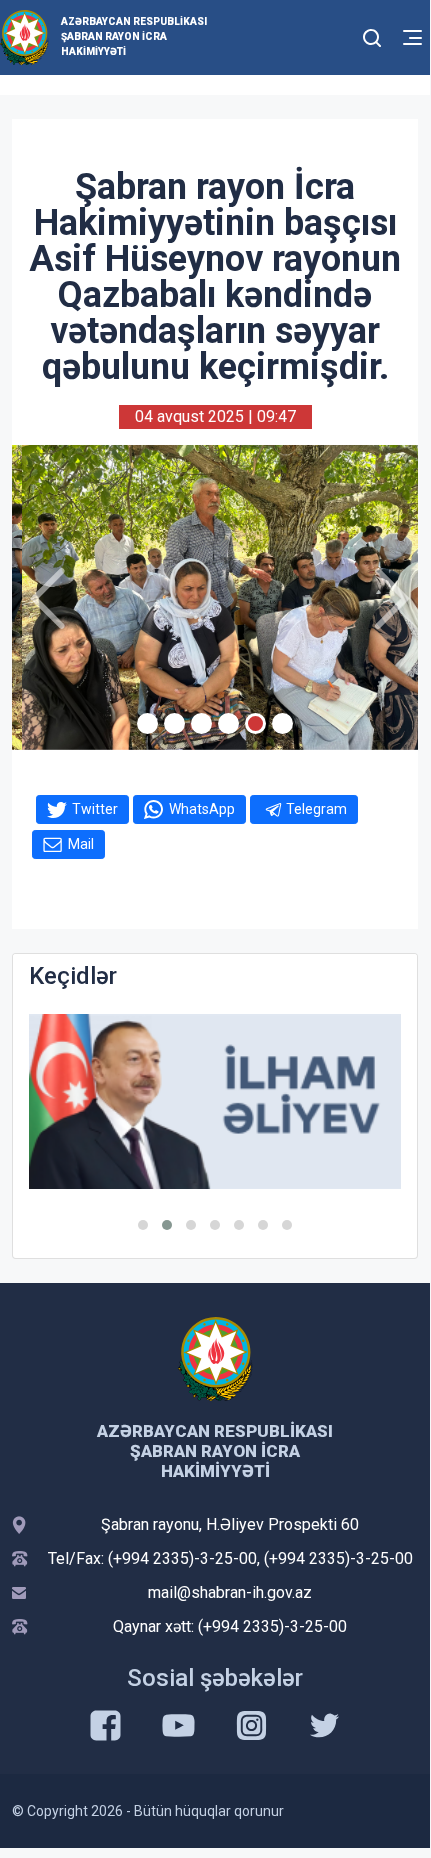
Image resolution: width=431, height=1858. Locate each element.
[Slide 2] (174, 723)
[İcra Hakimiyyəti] (24, 36)
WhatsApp (202, 809)
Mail (81, 844)
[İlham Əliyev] (215, 1101)
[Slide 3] (201, 723)
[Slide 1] (147, 723)
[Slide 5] (255, 723)
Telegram (316, 809)
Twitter (95, 809)
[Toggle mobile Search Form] (372, 35)
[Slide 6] (282, 723)
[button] (143, 1225)
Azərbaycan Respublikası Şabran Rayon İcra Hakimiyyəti (134, 36)
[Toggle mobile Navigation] (412, 37)
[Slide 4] (228, 723)
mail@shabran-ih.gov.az (230, 1592)
